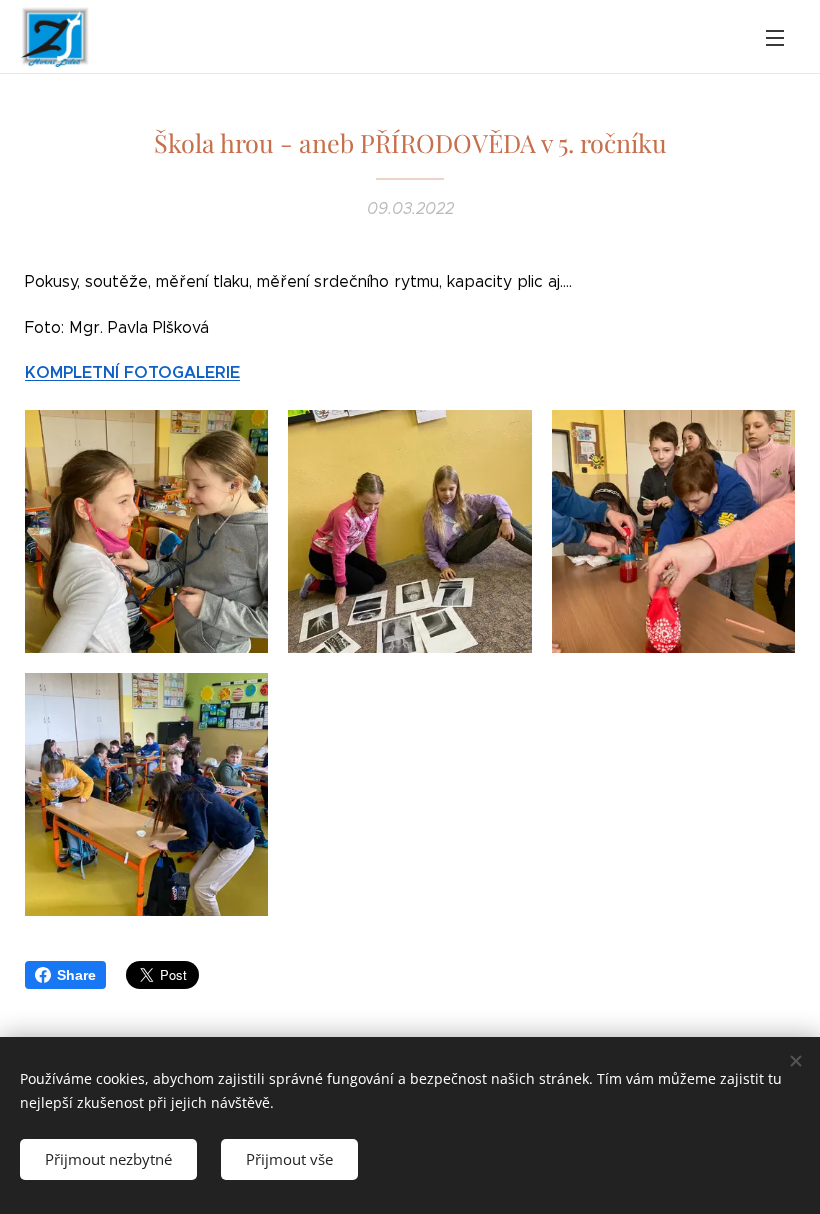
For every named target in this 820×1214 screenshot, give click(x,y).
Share (76, 975)
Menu (775, 37)
